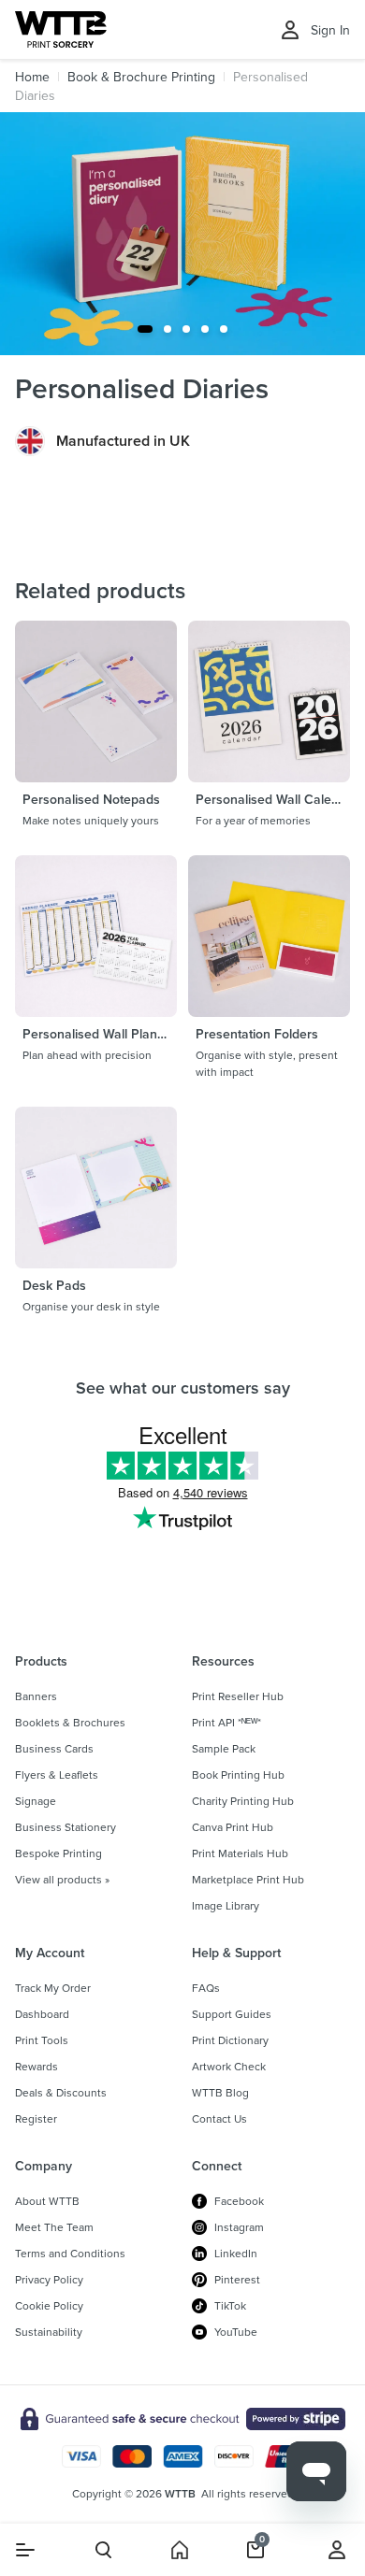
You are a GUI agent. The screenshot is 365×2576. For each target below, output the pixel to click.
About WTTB (47, 2201)
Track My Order (53, 1988)
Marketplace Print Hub (248, 1880)
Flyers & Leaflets (57, 1775)
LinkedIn (236, 2254)
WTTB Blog (220, 2093)
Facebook (239, 2201)
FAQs (206, 1988)
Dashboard (42, 2014)
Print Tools (42, 2040)
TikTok (230, 2306)
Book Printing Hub (238, 1775)
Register (36, 2119)
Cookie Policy (49, 2306)
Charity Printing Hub (243, 1801)
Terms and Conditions (70, 2254)
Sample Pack (224, 1749)
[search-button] (103, 2550)
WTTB (180, 2493)
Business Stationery (66, 1827)
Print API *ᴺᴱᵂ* (226, 1723)
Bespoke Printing (58, 1853)
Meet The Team (54, 2227)
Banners (36, 1696)
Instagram (239, 2227)
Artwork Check (229, 2067)
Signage (36, 1801)
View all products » (62, 1880)
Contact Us (219, 2119)
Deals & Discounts (61, 2093)
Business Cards (54, 1749)
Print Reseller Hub (238, 1696)
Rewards (36, 2067)
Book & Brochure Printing (141, 77)
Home (32, 77)
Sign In (330, 30)
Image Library (226, 1906)
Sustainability (49, 2332)
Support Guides (232, 2014)
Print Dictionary (230, 2040)
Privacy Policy (49, 2280)
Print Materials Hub (240, 1853)
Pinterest (237, 2280)
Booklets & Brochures (70, 1723)
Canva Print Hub (233, 1827)
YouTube (236, 2332)
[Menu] (25, 2550)
